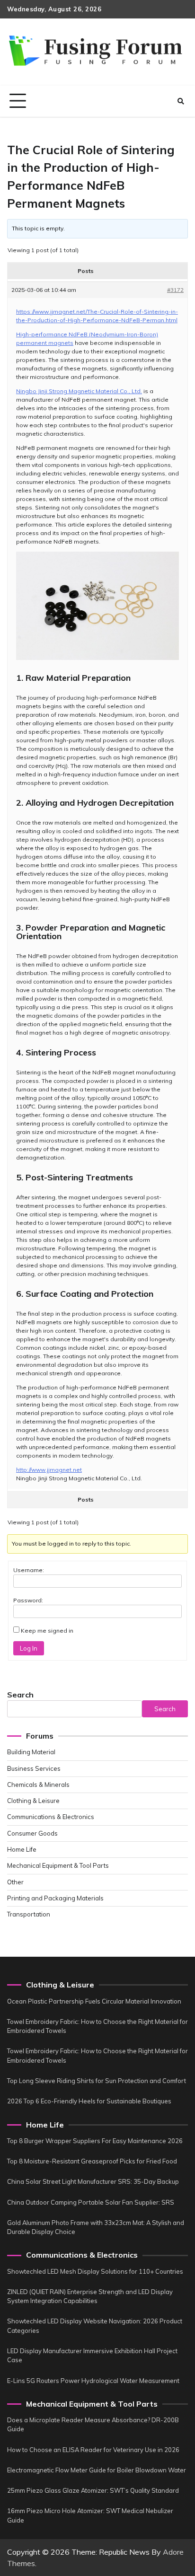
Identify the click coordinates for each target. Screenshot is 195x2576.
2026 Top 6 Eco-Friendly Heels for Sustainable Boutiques (89, 2101)
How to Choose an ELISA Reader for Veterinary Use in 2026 (93, 2450)
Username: (29, 1570)
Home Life (22, 1849)
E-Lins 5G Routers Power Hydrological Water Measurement (93, 2381)
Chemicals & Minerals (38, 1785)
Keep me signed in (47, 1631)
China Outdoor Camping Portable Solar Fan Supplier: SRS (91, 2202)
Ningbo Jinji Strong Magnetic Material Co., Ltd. (79, 391)
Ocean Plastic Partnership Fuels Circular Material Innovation (94, 2001)
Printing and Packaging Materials (55, 1898)
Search (20, 1695)
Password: (28, 1600)
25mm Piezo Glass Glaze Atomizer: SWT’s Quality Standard (93, 2490)
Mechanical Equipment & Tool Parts (58, 1865)
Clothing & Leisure (33, 1801)
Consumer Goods (32, 1833)
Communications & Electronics (51, 1817)
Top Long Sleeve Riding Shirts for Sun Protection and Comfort (97, 2081)
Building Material (31, 1752)
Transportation (29, 1914)
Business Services (34, 1768)
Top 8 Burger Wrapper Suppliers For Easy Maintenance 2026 (95, 2141)
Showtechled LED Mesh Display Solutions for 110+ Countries (95, 2271)
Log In (29, 1648)
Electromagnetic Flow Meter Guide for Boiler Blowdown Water (97, 2470)
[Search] (181, 101)
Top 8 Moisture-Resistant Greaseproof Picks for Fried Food (92, 2161)
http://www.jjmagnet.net (49, 1470)
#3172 (175, 290)
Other (15, 1882)
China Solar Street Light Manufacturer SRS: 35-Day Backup (93, 2181)
